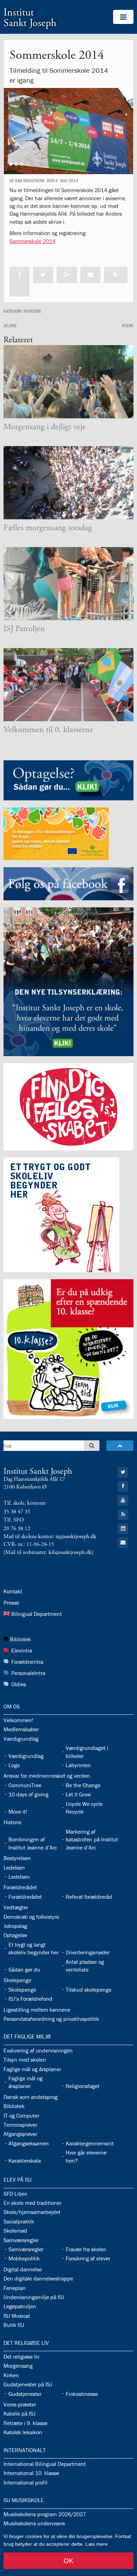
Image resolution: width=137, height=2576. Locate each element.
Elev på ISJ (18, 2180)
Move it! (18, 1812)
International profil (25, 2482)
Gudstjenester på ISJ (28, 2384)
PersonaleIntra (28, 1673)
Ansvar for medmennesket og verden (47, 1776)
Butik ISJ (14, 2325)
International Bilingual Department (45, 2464)
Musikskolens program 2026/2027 (45, 2514)
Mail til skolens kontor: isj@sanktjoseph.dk (50, 1537)
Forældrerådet (20, 1887)
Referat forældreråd (89, 1897)
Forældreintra (27, 1662)
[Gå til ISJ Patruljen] (68, 584)
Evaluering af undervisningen (38, 2050)
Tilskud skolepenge (89, 1990)
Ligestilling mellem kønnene (37, 2010)
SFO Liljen (15, 2194)
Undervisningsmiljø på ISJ (34, 2297)
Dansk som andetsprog (31, 2097)
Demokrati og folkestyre (31, 1917)
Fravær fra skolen (86, 2249)
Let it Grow (78, 1794)
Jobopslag (15, 1926)
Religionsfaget (83, 2086)
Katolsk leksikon (23, 2432)
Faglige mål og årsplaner (32, 2069)
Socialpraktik (19, 2221)
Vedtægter (16, 1907)
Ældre (10, 325)
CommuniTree (25, 1785)
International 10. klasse (31, 2473)
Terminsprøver (20, 2125)
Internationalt (25, 2450)
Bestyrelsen (17, 1858)
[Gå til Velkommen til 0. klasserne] (68, 685)
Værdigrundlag (21, 1739)
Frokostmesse (82, 2394)
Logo (14, 1765)
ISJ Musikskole (24, 2500)
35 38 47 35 (17, 1512)
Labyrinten (78, 1765)
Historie (12, 1822)
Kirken (11, 2375)
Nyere (128, 325)
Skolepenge (17, 1980)
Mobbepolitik (24, 2258)
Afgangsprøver (20, 2134)
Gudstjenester (25, 2394)
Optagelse (15, 1935)
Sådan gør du (24, 1969)
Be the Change (83, 1785)
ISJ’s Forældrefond (30, 1999)
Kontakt (13, 1591)
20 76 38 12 (17, 1528)
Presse (11, 1603)
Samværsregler (21, 2240)
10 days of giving (28, 1794)
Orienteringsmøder (88, 1952)
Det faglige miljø (27, 2036)
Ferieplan (15, 2288)
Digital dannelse (23, 2269)
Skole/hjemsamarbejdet (32, 2212)
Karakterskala (25, 2161)
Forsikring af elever (88, 2258)
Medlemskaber (21, 1729)
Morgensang (18, 2366)
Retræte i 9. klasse (25, 2423)
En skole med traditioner (32, 2203)
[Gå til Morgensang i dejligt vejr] (68, 382)
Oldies (19, 1684)
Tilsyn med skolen (25, 2060)
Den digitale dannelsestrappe (38, 2278)
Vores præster (20, 2404)
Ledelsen (14, 1867)
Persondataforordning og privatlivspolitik (51, 2019)
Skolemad (15, 2231)
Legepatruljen (20, 2306)
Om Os (12, 1706)
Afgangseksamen (29, 2143)
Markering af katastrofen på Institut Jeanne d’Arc (92, 1839)
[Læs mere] (116, 275)
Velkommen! (18, 1720)
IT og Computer (21, 2115)
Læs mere (97, 2544)
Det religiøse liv (26, 2343)
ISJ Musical (17, 2316)
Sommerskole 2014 (32, 241)
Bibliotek (20, 1639)
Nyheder (32, 311)
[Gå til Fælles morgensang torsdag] (68, 483)
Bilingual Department (37, 1614)
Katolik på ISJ (19, 2413)
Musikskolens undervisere (34, 2523)
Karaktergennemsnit (90, 2143)
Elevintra (22, 1650)
